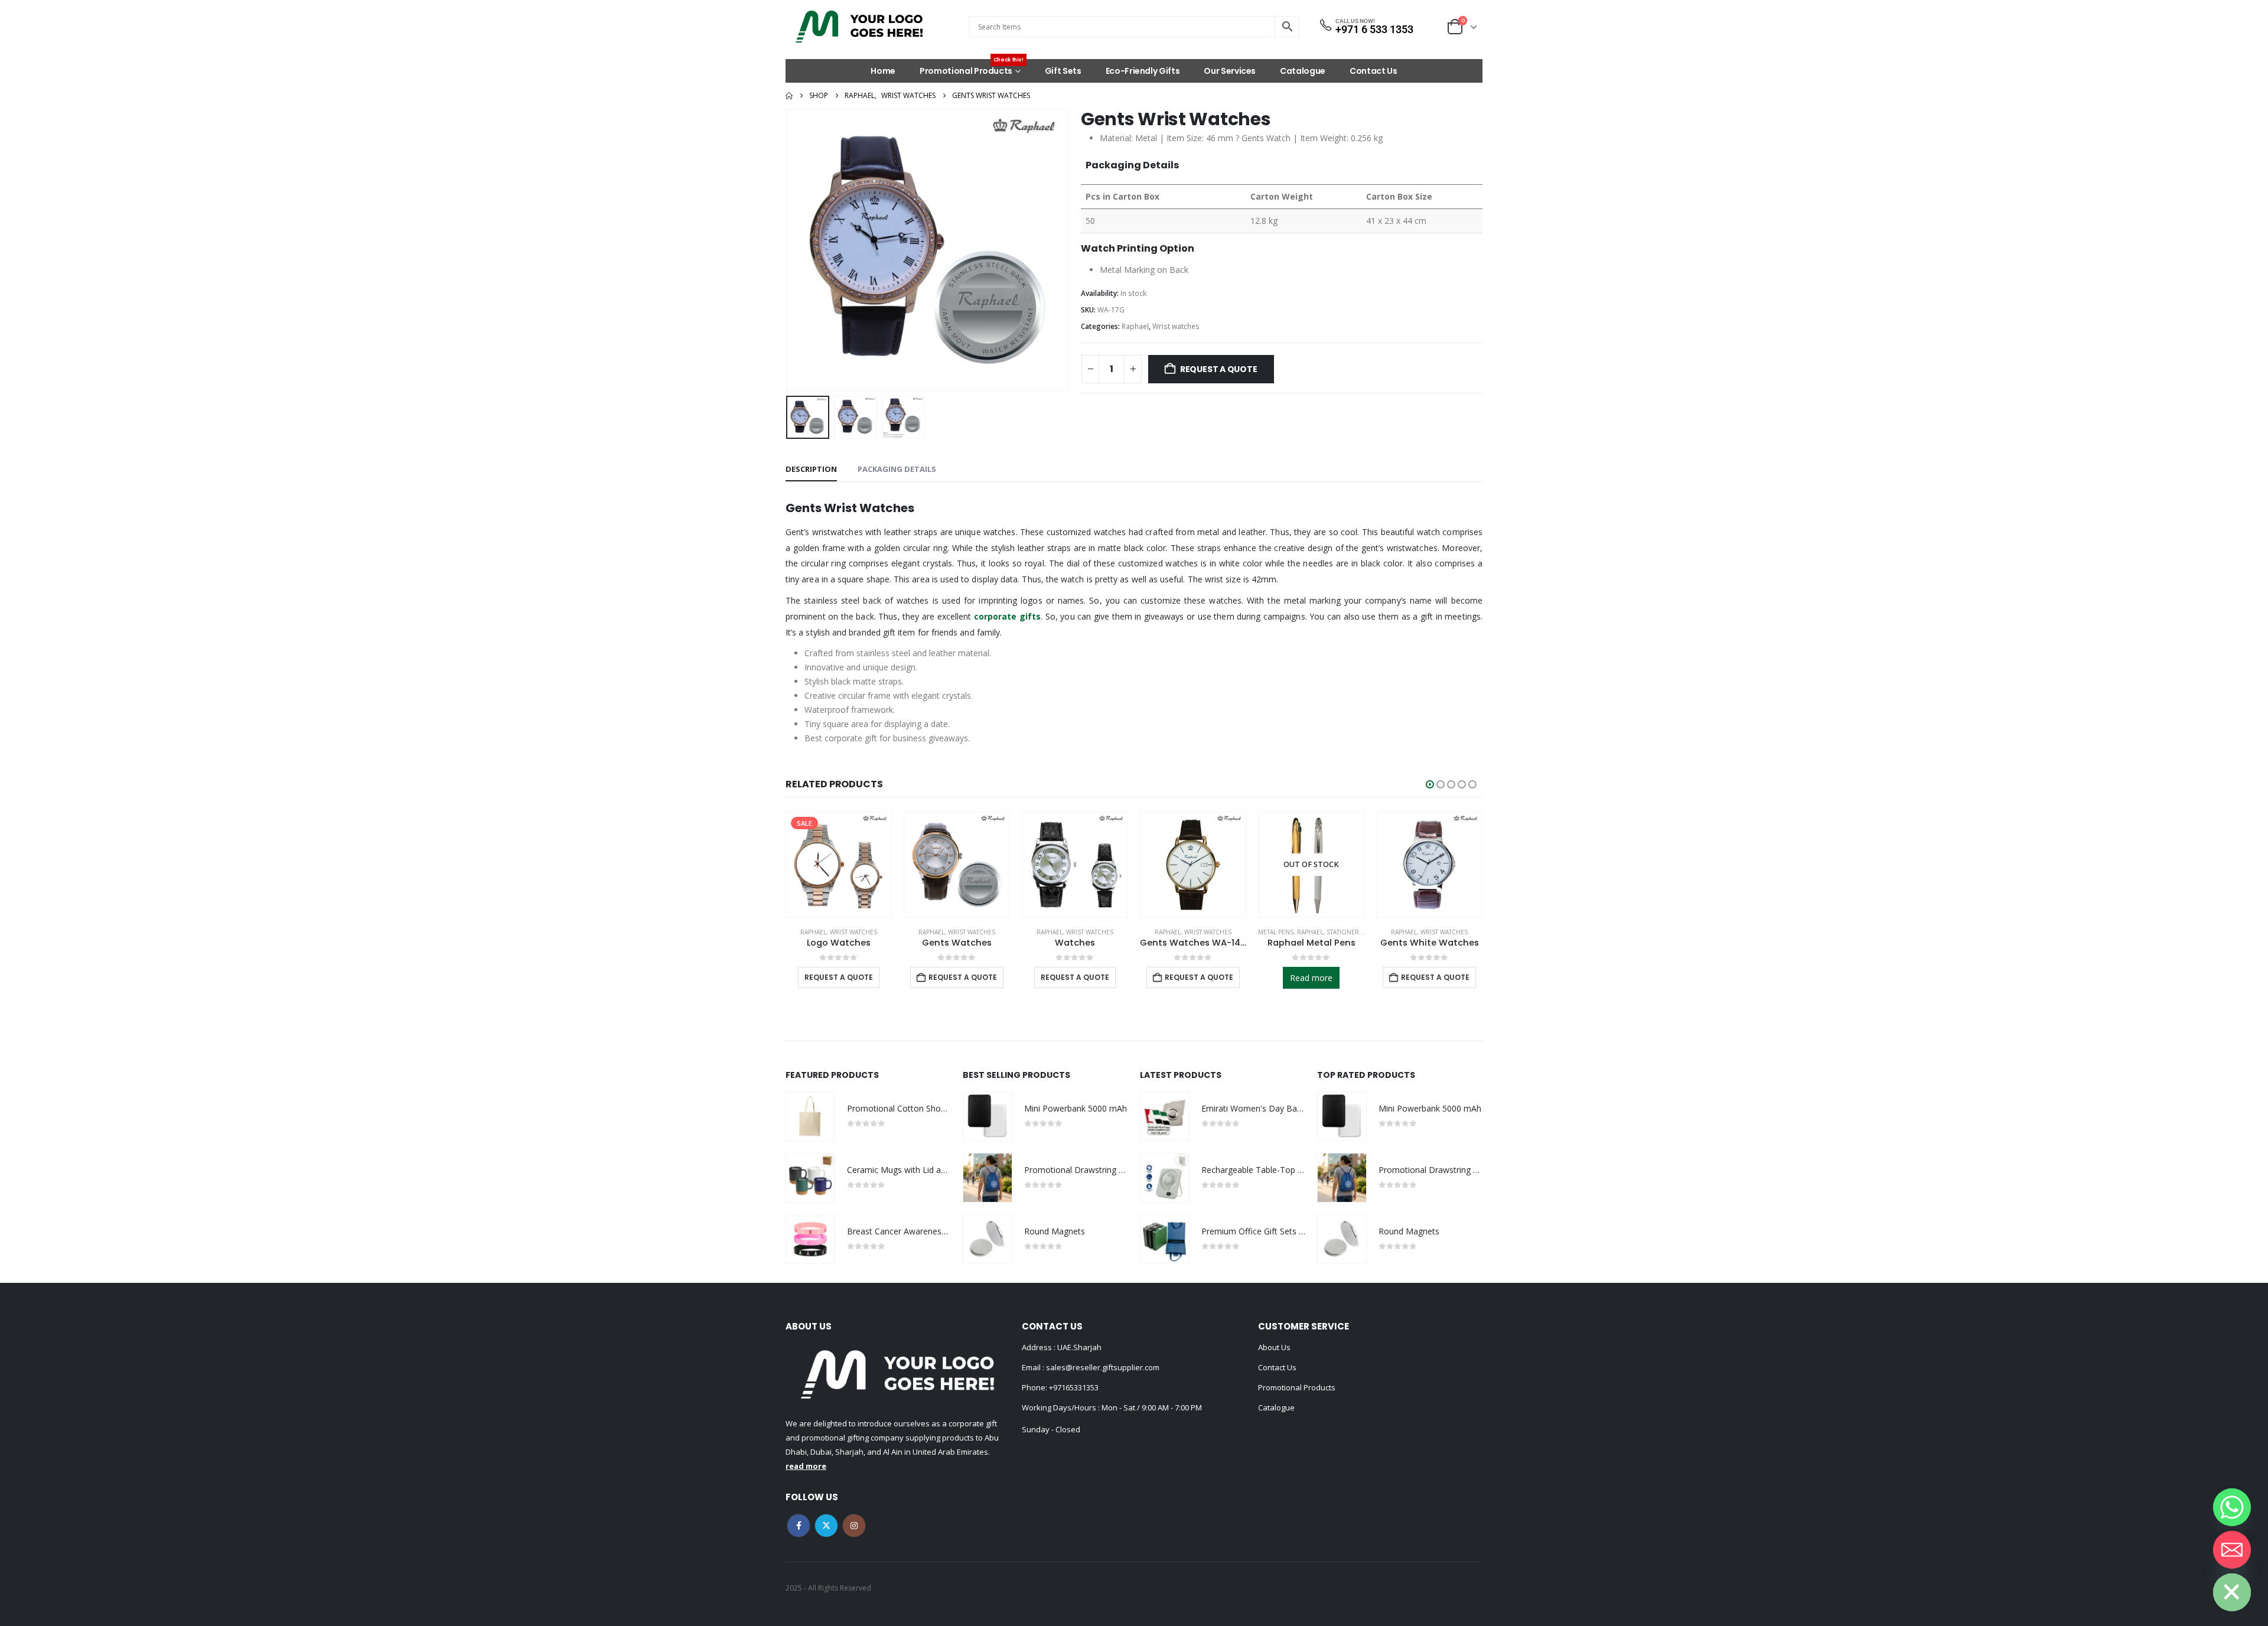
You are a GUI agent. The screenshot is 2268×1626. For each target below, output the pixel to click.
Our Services (1230, 71)
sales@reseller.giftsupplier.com (1102, 1367)
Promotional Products (972, 68)
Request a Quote (1219, 369)
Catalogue (1303, 71)
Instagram (854, 1526)
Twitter (826, 1526)
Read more (1311, 978)
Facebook (799, 1526)
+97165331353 (1074, 1387)
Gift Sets (1063, 71)
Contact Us (1373, 71)
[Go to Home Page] (789, 96)
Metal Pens (1276, 932)
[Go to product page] (957, 865)
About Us (1274, 1347)
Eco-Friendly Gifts (1143, 71)
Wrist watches (1176, 326)
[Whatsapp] (2232, 1507)
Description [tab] (811, 469)
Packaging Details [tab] (897, 469)
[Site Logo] (859, 27)
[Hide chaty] (2232, 1592)
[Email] (2232, 1550)
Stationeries (1347, 932)
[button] (788, 250)
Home (883, 71)
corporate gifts (1007, 616)
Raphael (1135, 326)
